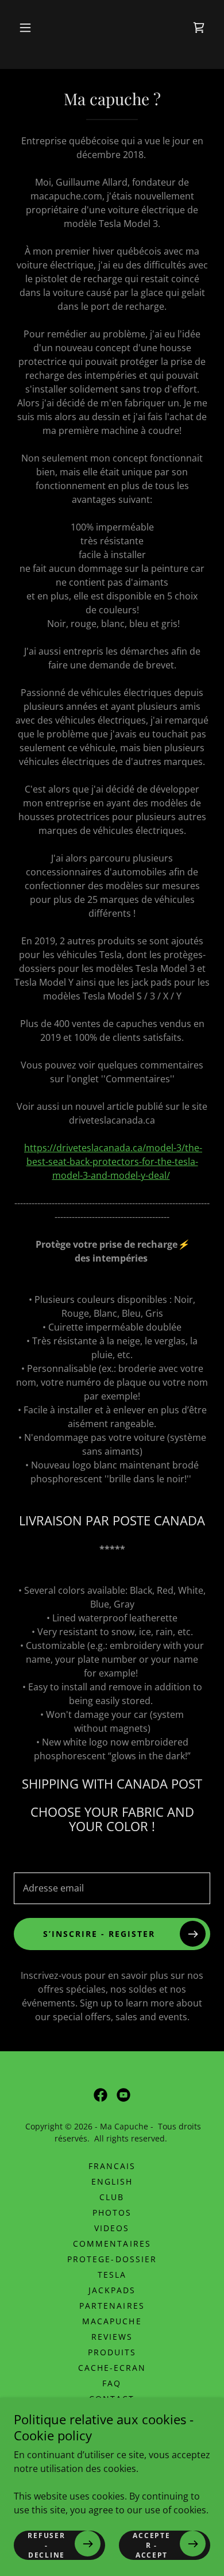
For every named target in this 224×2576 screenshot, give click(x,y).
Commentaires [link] (112, 2244)
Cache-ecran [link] (112, 2368)
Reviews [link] (112, 2337)
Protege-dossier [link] (112, 2259)
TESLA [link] (112, 2275)
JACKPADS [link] (112, 2290)
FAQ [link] (112, 2383)
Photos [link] (112, 2212)
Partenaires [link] (112, 2306)
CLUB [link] (112, 2197)
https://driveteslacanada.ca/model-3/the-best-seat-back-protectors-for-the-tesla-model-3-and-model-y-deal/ (113, 1162)
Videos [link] (112, 2228)
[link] (199, 28)
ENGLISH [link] (112, 2181)
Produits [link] (112, 2352)
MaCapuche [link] (112, 2321)
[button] (25, 28)
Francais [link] (112, 2166)
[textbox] (112, 1888)
